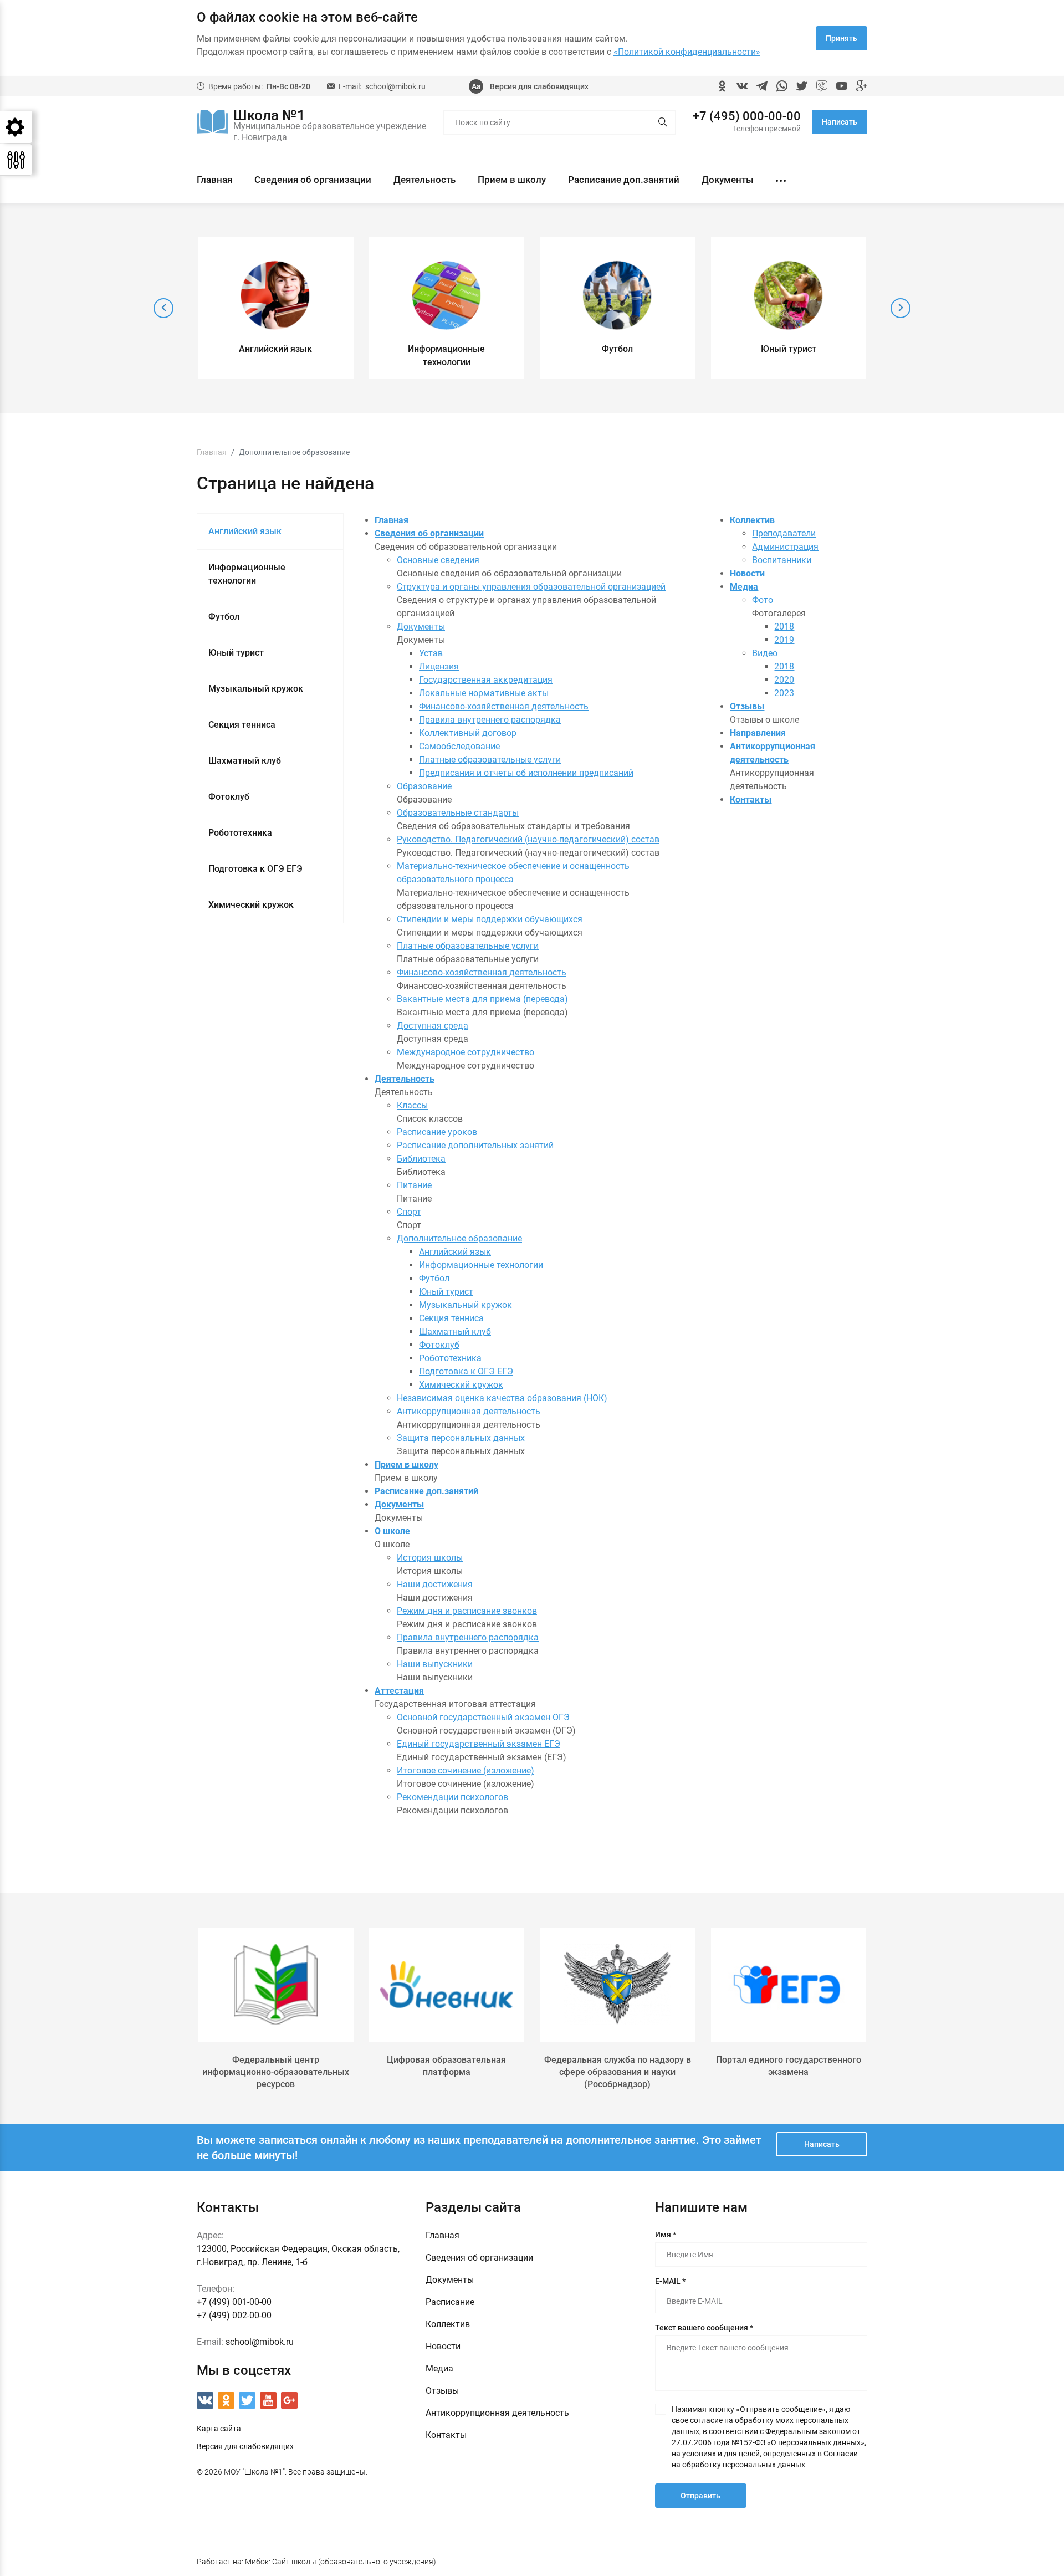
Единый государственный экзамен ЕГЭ (479, 1744)
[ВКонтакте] (742, 86)
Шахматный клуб (245, 761)
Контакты (751, 799)
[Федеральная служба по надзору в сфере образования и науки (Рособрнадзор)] (618, 1985)
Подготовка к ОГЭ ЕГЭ (255, 869)
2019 (784, 640)
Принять (842, 38)
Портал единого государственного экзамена (789, 2066)
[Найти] (663, 123)
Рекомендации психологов (452, 1797)
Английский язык (245, 531)
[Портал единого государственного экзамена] (789, 1985)
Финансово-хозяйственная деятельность (504, 706)
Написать (840, 122)
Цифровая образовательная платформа (446, 2066)
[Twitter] (802, 86)
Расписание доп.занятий (624, 180)
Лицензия (439, 666)
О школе (392, 1531)
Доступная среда (433, 1026)
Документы (728, 180)
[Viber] (822, 86)
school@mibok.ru (395, 86)
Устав (431, 653)
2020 (784, 680)
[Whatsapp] (782, 86)
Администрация (785, 547)
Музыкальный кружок (256, 689)
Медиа (744, 587)
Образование (424, 786)
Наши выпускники (435, 1664)
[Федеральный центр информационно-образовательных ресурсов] (276, 1985)
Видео (765, 653)
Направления (758, 733)
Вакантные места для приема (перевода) (482, 999)
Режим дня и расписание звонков (467, 1611)
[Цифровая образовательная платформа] (447, 1985)
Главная (214, 180)
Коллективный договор (468, 733)
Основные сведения (438, 560)
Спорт (409, 1212)
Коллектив (752, 520)
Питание (414, 1185)
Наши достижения (435, 1584)
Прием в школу (512, 180)
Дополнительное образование (459, 1238)
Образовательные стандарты (458, 813)
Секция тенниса (242, 725)
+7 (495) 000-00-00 (747, 116)
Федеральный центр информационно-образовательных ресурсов (276, 2072)
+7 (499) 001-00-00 (234, 2302)
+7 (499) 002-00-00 (234, 2315)
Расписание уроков (437, 1132)
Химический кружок (251, 905)
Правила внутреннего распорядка (490, 720)
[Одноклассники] (722, 86)
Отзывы (747, 706)
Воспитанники (782, 560)
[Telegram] (762, 86)
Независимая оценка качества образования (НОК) (502, 1398)
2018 (784, 627)
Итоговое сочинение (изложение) (465, 1770)
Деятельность (424, 180)
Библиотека (421, 1159)
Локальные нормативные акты (484, 693)
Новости (747, 573)
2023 (784, 693)
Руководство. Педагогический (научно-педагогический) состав (528, 839)
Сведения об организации (313, 180)
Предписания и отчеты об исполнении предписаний (526, 773)
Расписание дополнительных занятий (475, 1145)
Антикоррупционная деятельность (469, 1411)
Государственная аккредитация (486, 680)
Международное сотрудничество (465, 1052)
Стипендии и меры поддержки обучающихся (490, 919)
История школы (430, 1558)
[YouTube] (842, 86)
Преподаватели (784, 533)
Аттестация (399, 1691)
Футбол (224, 617)
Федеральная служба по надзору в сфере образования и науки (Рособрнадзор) (618, 2072)
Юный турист (236, 653)
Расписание (450, 2302)
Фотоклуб (229, 797)
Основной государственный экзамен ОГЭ (483, 1717)
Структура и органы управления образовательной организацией (531, 587)
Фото (763, 600)
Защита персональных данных (461, 1438)
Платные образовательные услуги (490, 760)
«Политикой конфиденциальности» (687, 52)
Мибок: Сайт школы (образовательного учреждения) (341, 2562)
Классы (412, 1105)
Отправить (700, 2496)
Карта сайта (219, 2429)
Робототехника (240, 833)
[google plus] (862, 86)
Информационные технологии (247, 574)
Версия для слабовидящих (539, 86)
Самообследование (459, 746)
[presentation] (163, 308)
